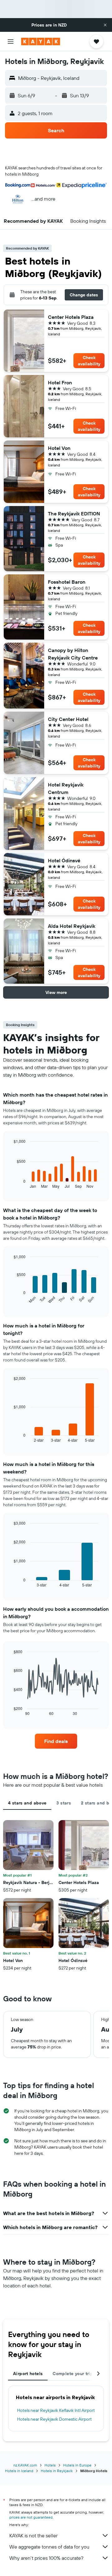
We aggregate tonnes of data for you (49, 2547)
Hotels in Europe (77, 2465)
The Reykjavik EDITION (74, 514)
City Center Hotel (68, 719)
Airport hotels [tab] (28, 2374)
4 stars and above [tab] (27, 1803)
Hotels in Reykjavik (57, 2471)
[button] (105, 25)
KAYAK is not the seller (33, 2535)
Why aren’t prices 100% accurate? (46, 2558)
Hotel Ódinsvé (64, 860)
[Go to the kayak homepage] (41, 41)
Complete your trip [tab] (73, 2374)
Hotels (50, 2465)
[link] (56, 1741)
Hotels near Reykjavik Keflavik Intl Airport (56, 2410)
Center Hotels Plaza (71, 317)
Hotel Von (59, 448)
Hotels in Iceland (19, 2471)
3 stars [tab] (64, 1803)
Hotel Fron (60, 382)
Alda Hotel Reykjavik (72, 926)
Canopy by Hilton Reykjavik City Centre (73, 654)
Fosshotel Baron (67, 582)
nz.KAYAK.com (25, 2465)
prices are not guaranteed (31, 2517)
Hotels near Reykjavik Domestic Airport (54, 2419)
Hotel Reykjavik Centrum (66, 788)
